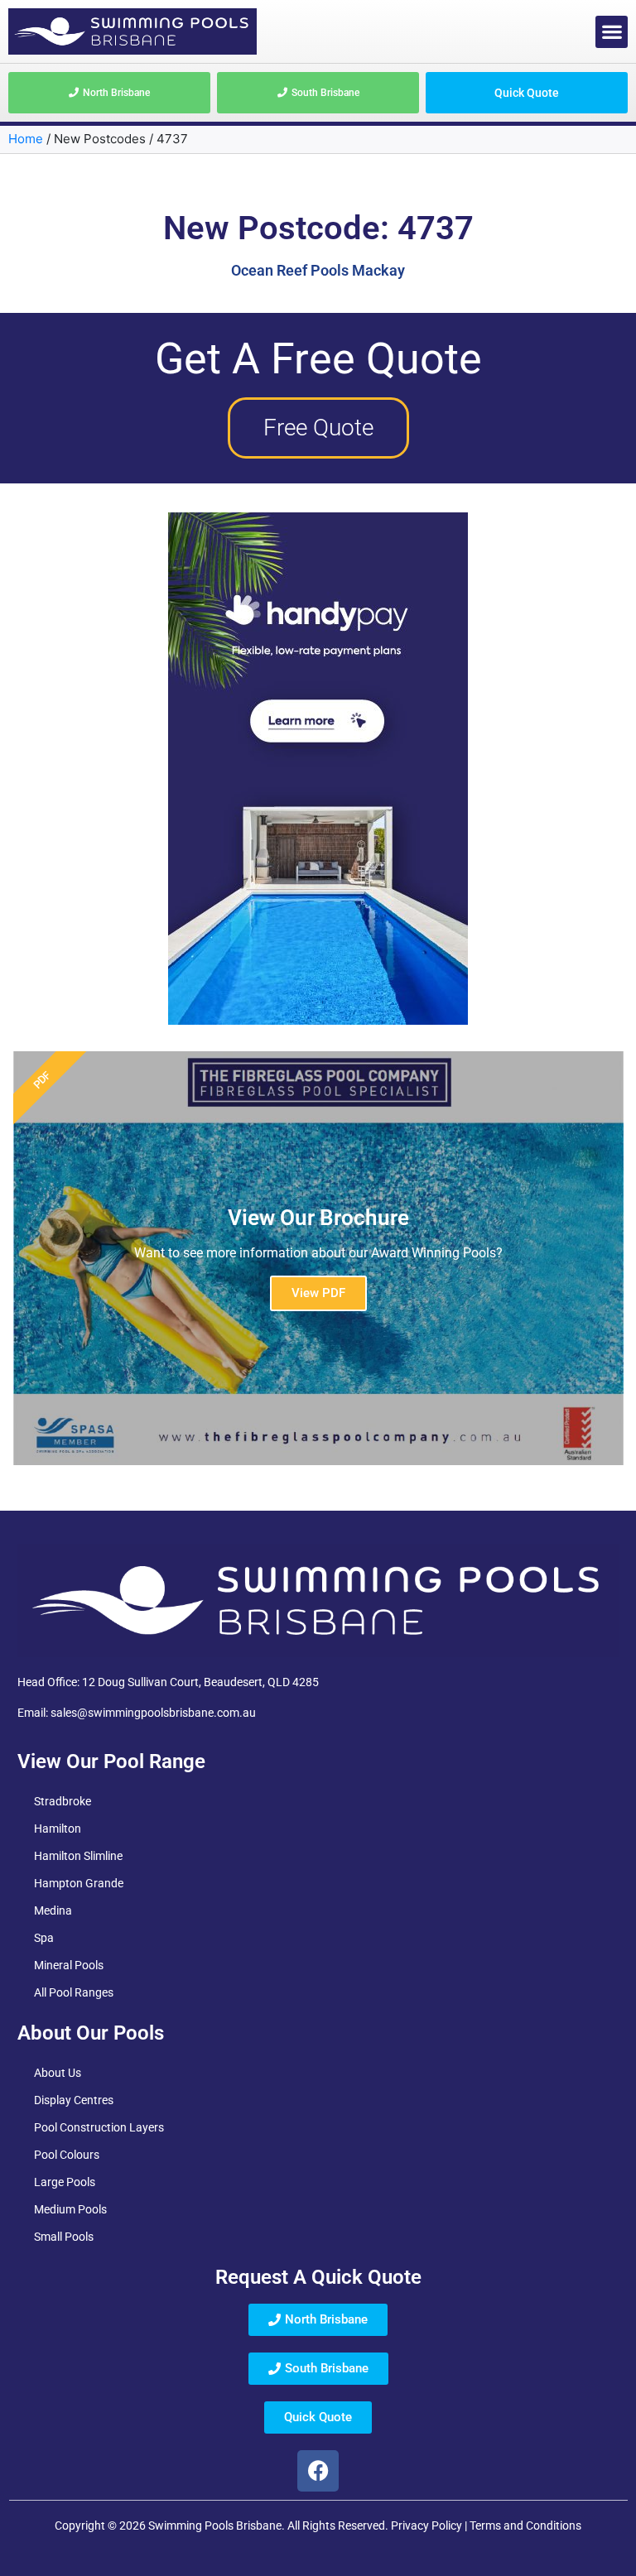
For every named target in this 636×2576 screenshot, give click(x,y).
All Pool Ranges (74, 1992)
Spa (44, 1938)
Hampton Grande (79, 1883)
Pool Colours (67, 2155)
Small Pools (64, 2237)
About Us (58, 2073)
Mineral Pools (69, 1965)
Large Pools (65, 2182)
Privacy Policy (426, 2526)
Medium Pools (70, 2209)
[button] (612, 32)
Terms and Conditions (525, 2526)
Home (26, 139)
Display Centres (74, 2100)
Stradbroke (63, 1801)
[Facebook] (318, 2471)
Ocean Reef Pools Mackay (318, 270)
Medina (53, 1910)
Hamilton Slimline (78, 1856)
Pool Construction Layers (99, 2127)
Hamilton (58, 1829)
